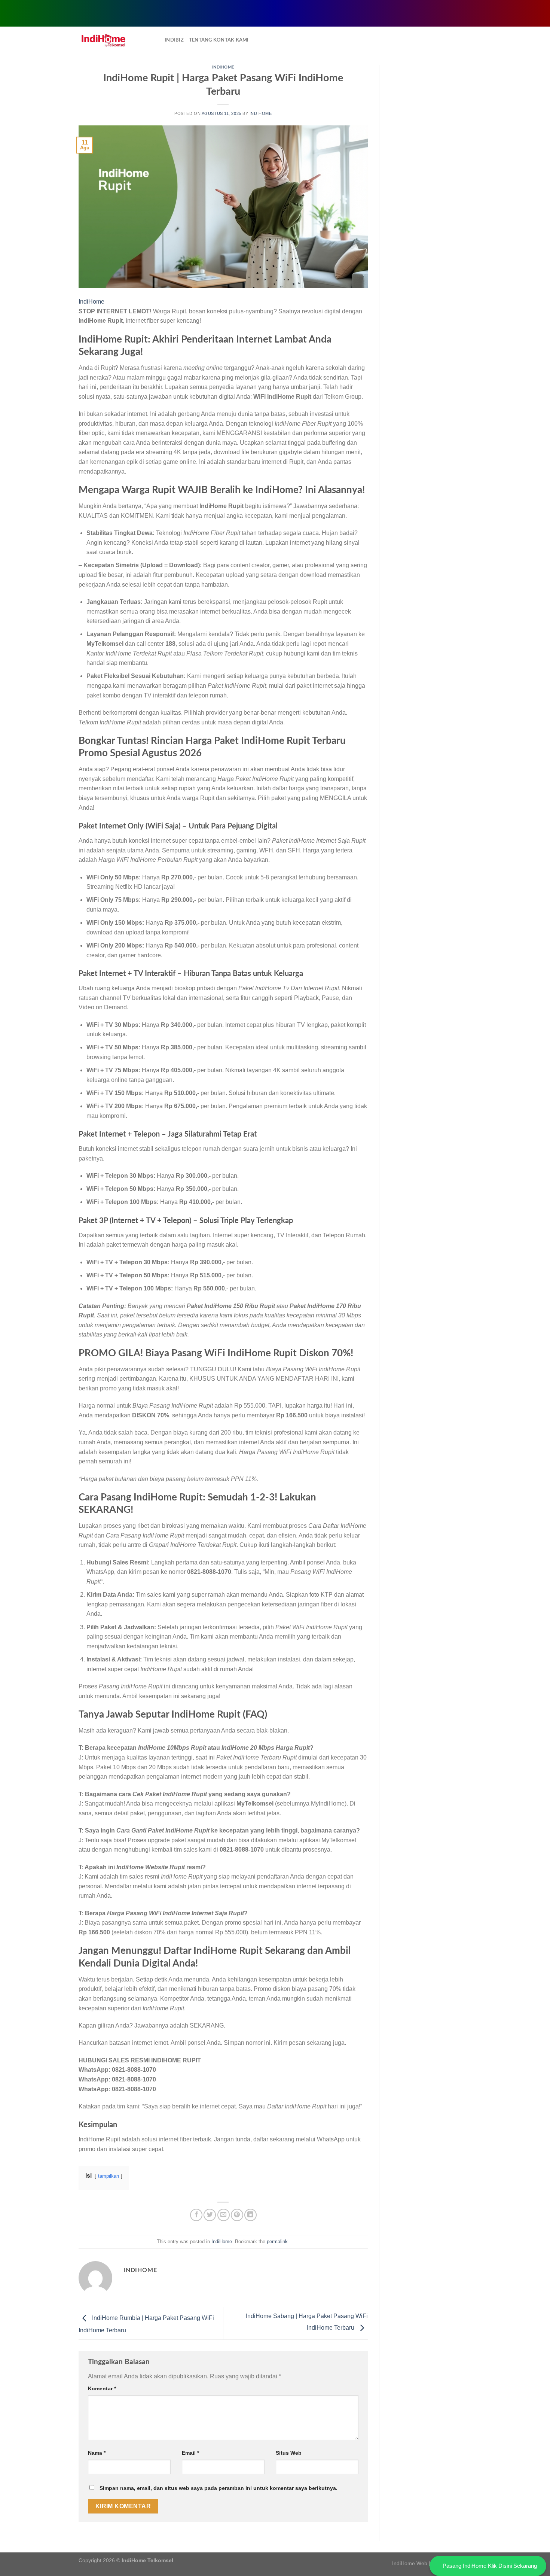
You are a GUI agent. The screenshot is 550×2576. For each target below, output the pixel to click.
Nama (97, 2453)
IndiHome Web (410, 2563)
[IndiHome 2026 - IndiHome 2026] (116, 40)
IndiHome (223, 67)
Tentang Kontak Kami (219, 40)
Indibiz (174, 40)
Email (190, 2453)
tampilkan (109, 2176)
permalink (277, 2242)
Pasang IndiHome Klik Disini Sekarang (490, 2566)
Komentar (102, 2388)
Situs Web (289, 2453)
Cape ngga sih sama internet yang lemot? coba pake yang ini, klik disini (289, 12)
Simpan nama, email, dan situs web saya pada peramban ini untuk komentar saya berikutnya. (219, 2488)
